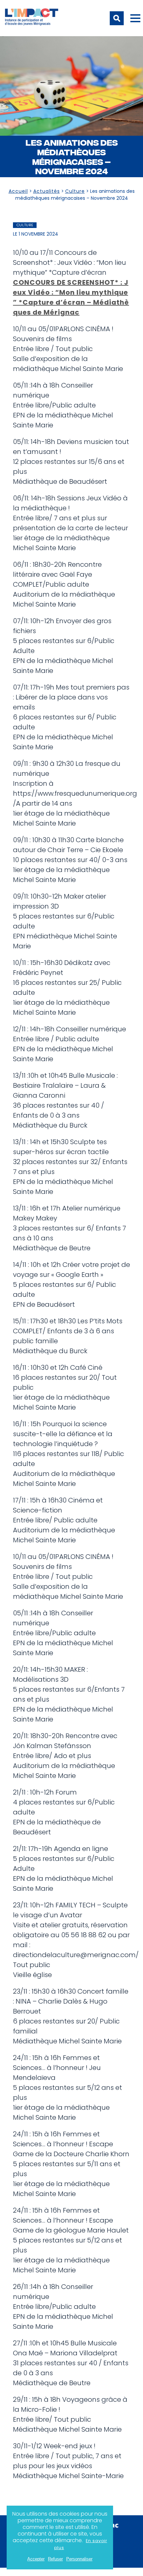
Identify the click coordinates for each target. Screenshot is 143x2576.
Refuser (55, 2559)
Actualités (47, 191)
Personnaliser (79, 2559)
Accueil (18, 191)
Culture (75, 191)
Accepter (36, 2559)
